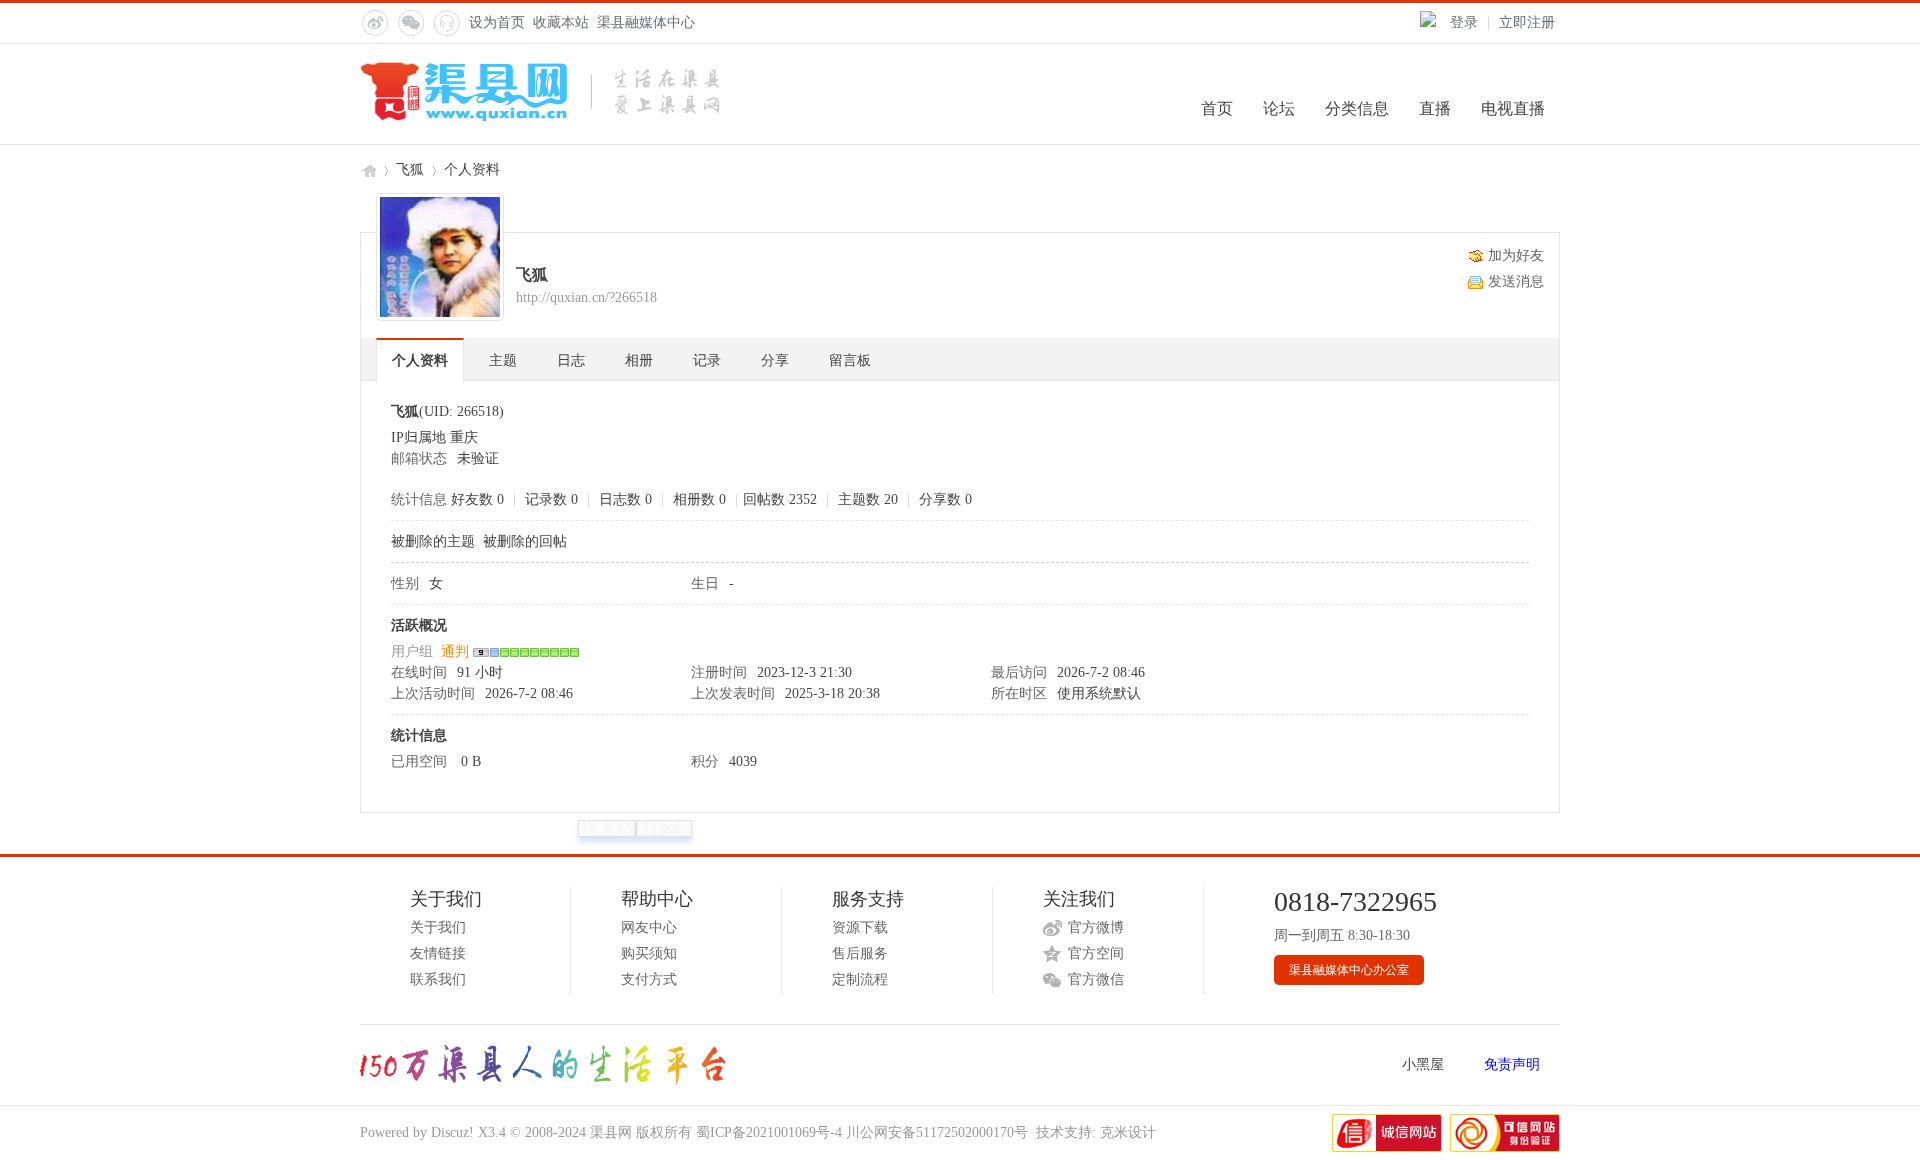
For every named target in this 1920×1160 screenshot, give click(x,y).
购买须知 (649, 953)
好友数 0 (477, 499)
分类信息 (1357, 108)
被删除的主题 (433, 541)
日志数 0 (625, 499)
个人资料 (420, 360)
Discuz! (452, 1132)
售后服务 (860, 953)
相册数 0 (699, 499)
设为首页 (497, 22)
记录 (707, 360)
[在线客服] (446, 22)
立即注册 (1527, 22)
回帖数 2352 (780, 499)
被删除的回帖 (525, 541)
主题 (503, 360)
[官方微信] (410, 22)
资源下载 (860, 927)
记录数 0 (551, 499)
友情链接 (438, 953)
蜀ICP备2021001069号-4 (769, 1132)
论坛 (1279, 108)
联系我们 (438, 979)
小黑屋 (1423, 1064)
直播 (1435, 108)
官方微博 (1096, 927)
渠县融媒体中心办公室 (1349, 970)
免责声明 (1512, 1064)
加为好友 (1516, 255)
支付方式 (649, 979)
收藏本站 (561, 22)
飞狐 (410, 169)
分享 (775, 360)
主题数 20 (868, 499)
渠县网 (368, 169)
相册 (639, 360)
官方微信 (1096, 979)
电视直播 (1513, 108)
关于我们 (438, 927)
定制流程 (860, 979)
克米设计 (1128, 1132)
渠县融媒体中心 (646, 22)
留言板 (850, 360)
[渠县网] (539, 117)
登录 (1464, 22)
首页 (1217, 108)
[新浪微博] (374, 22)
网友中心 (649, 927)
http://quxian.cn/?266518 (586, 297)
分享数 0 (945, 499)
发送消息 (1516, 281)
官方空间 (1096, 953)
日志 (571, 360)
